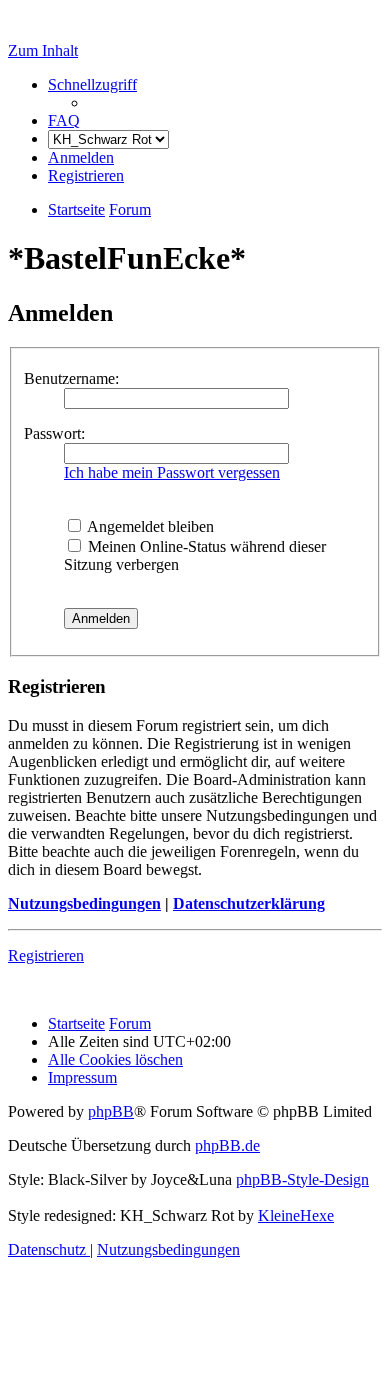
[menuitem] (64, 120)
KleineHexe (296, 1215)
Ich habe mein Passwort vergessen (172, 472)
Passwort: (54, 433)
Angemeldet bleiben (149, 526)
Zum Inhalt (43, 50)
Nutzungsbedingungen (84, 903)
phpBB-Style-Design (302, 1179)
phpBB (111, 1111)
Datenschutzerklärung (249, 903)
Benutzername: (71, 378)
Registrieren (46, 955)
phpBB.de (227, 1145)
